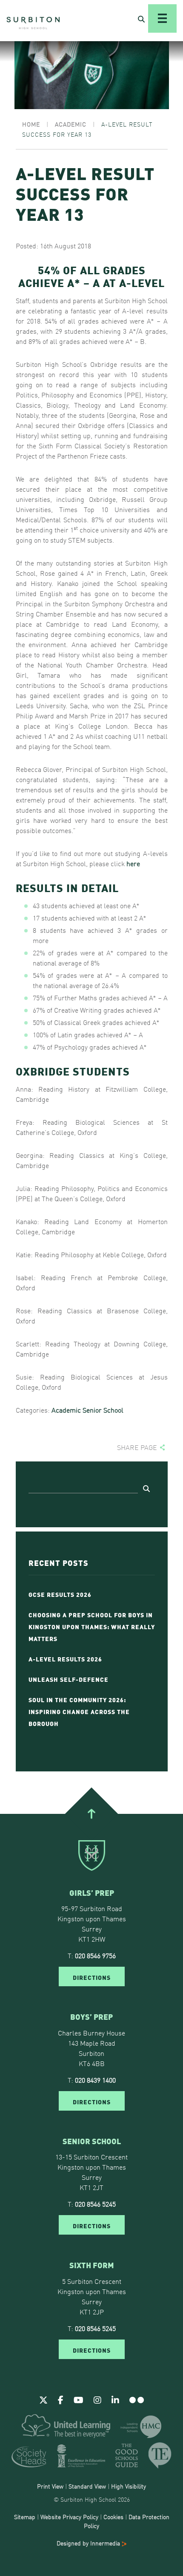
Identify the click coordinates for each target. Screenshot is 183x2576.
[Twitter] (43, 2399)
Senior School (103, 1410)
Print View (50, 2486)
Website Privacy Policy (69, 2517)
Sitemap (25, 2517)
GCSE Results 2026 (60, 1594)
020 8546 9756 (95, 1955)
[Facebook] (61, 2399)
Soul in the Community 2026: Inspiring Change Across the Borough (79, 1711)
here (133, 863)
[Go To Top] (91, 1813)
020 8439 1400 (95, 2080)
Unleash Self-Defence (69, 1679)
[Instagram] (97, 2399)
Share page (137, 1447)
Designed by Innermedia (89, 2543)
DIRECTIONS (92, 1977)
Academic (66, 1410)
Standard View (87, 2486)
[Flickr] (137, 2399)
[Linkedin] (115, 2399)
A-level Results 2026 (65, 1658)
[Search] (146, 1488)
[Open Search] (141, 19)
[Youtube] (79, 2399)
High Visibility (129, 2486)
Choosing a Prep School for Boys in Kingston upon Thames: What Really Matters (92, 1626)
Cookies (113, 2517)
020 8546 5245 (95, 2204)
